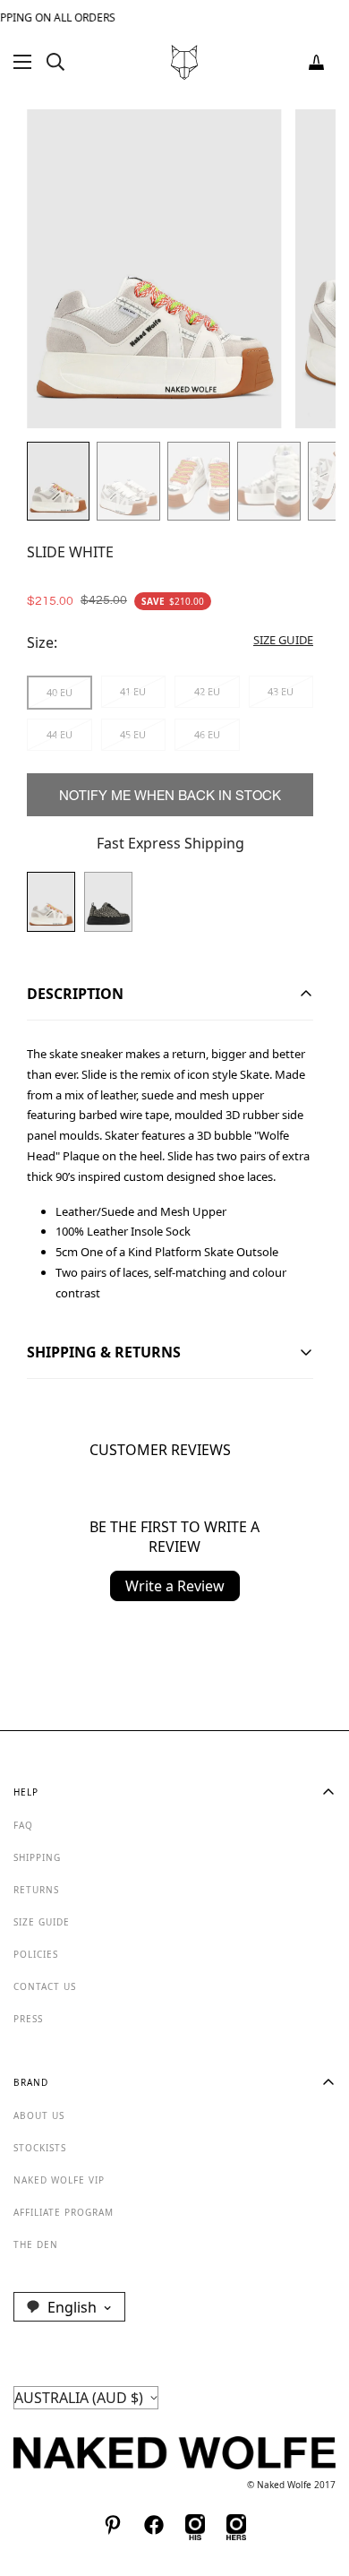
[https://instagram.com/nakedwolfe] (236, 2525)
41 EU (133, 691)
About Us (39, 2115)
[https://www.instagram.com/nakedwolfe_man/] (195, 2525)
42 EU (207, 691)
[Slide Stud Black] (108, 902)
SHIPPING (37, 1857)
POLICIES (36, 1954)
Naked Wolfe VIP (59, 2180)
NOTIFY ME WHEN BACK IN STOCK (170, 795)
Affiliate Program (64, 2212)
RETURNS (36, 1890)
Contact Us (45, 1986)
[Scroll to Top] (317, 2481)
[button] (316, 62)
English (72, 2307)
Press (28, 2019)
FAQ (23, 1825)
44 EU (60, 734)
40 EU (60, 692)
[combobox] (69, 2306)
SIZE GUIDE (42, 1922)
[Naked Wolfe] (184, 62)
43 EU (281, 691)
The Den (36, 2244)
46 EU (207, 734)
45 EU (133, 734)
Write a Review (175, 1586)
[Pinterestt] (113, 2525)
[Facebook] (154, 2525)
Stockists (40, 2148)
